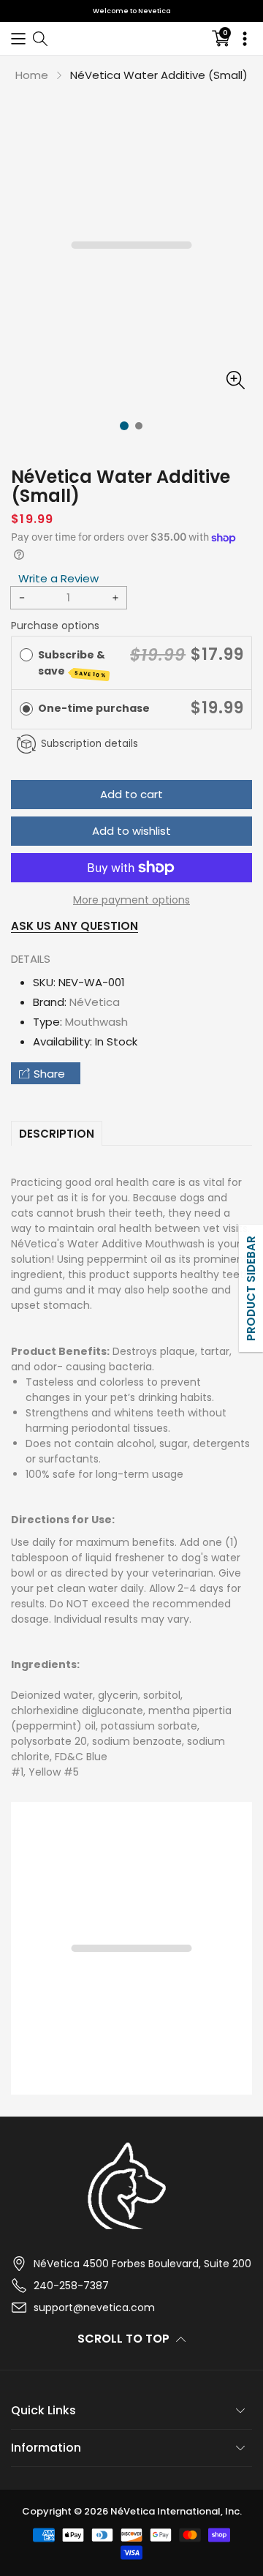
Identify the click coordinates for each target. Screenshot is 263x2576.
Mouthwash (96, 1022)
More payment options (131, 900)
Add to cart (131, 794)
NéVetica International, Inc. (176, 2511)
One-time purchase (94, 708)
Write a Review (58, 578)
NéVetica (95, 1002)
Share (49, 1074)
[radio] (26, 655)
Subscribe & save (73, 663)
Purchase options (55, 626)
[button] (18, 38)
